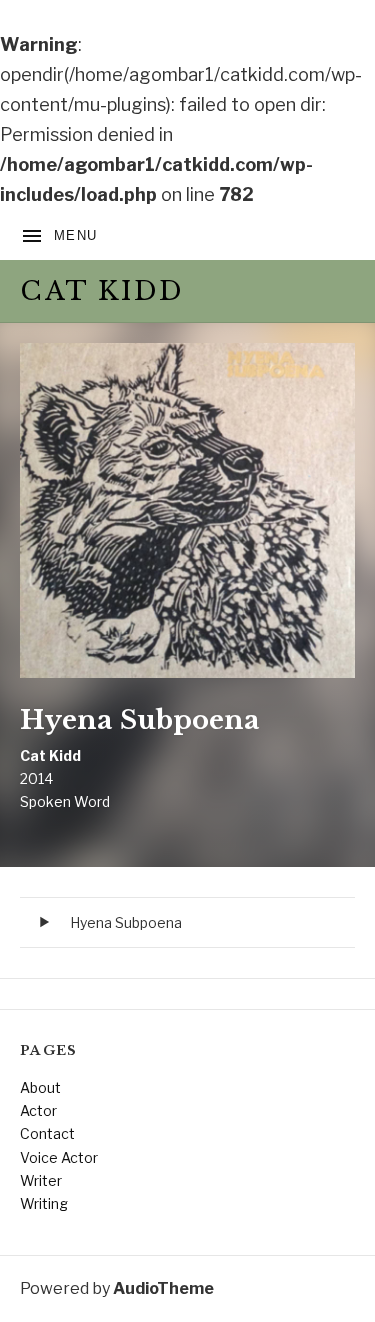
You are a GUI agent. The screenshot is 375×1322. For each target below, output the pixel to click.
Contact (47, 1133)
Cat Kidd (102, 291)
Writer (41, 1180)
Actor (38, 1110)
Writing (44, 1203)
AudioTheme (163, 1288)
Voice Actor (59, 1157)
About (40, 1087)
